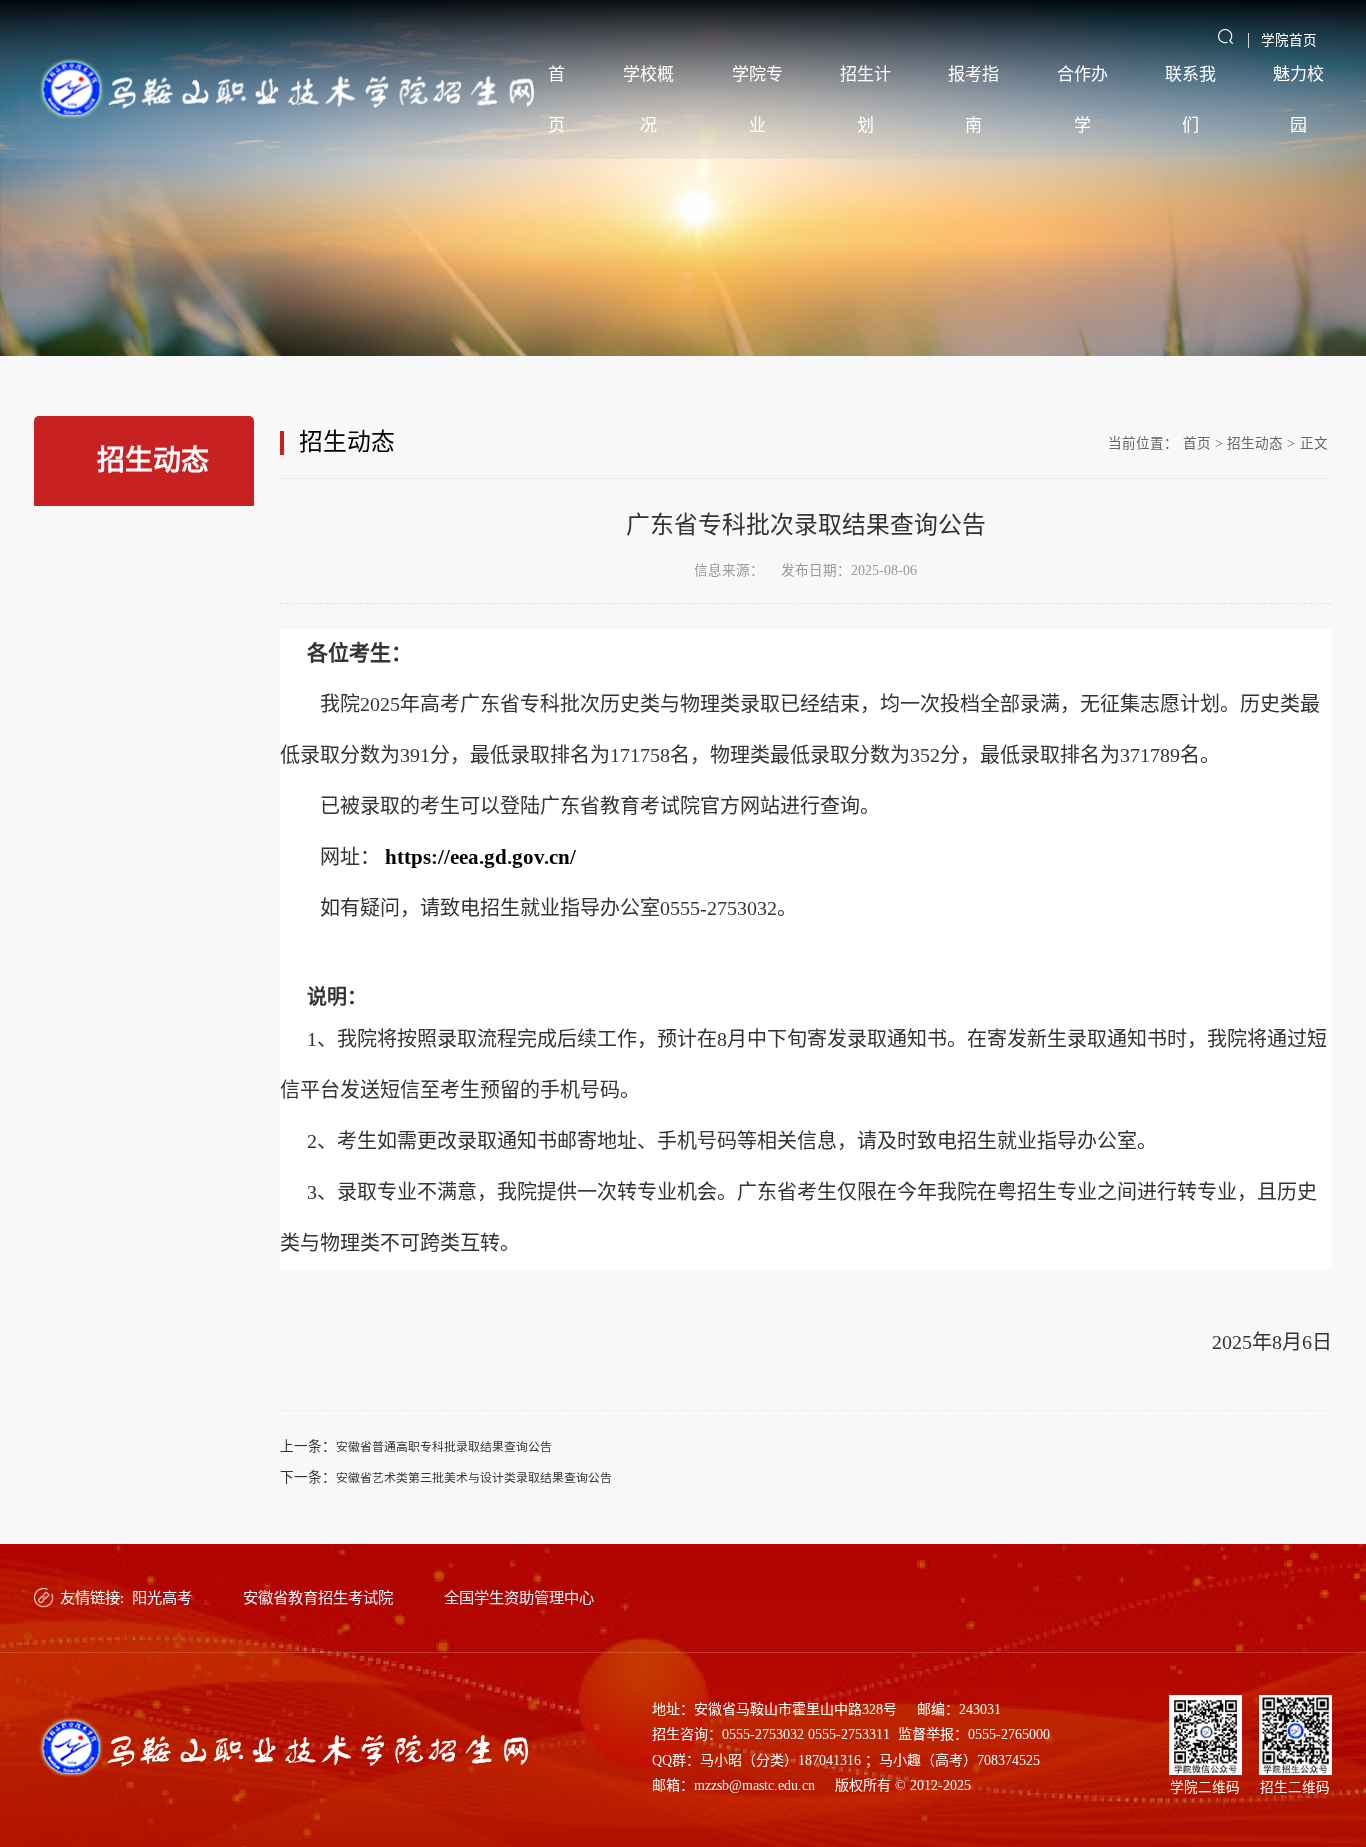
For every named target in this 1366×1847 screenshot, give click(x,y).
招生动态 (1255, 443)
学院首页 (1289, 40)
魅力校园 (1298, 100)
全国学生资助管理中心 (519, 1597)
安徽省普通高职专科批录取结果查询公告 (444, 1447)
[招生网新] (287, 89)
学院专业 (757, 100)
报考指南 (973, 100)
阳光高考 (162, 1597)
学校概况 (648, 100)
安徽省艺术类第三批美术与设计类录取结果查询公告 (474, 1478)
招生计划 (865, 100)
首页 (556, 100)
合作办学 (1082, 100)
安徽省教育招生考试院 (318, 1597)
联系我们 (1190, 100)
